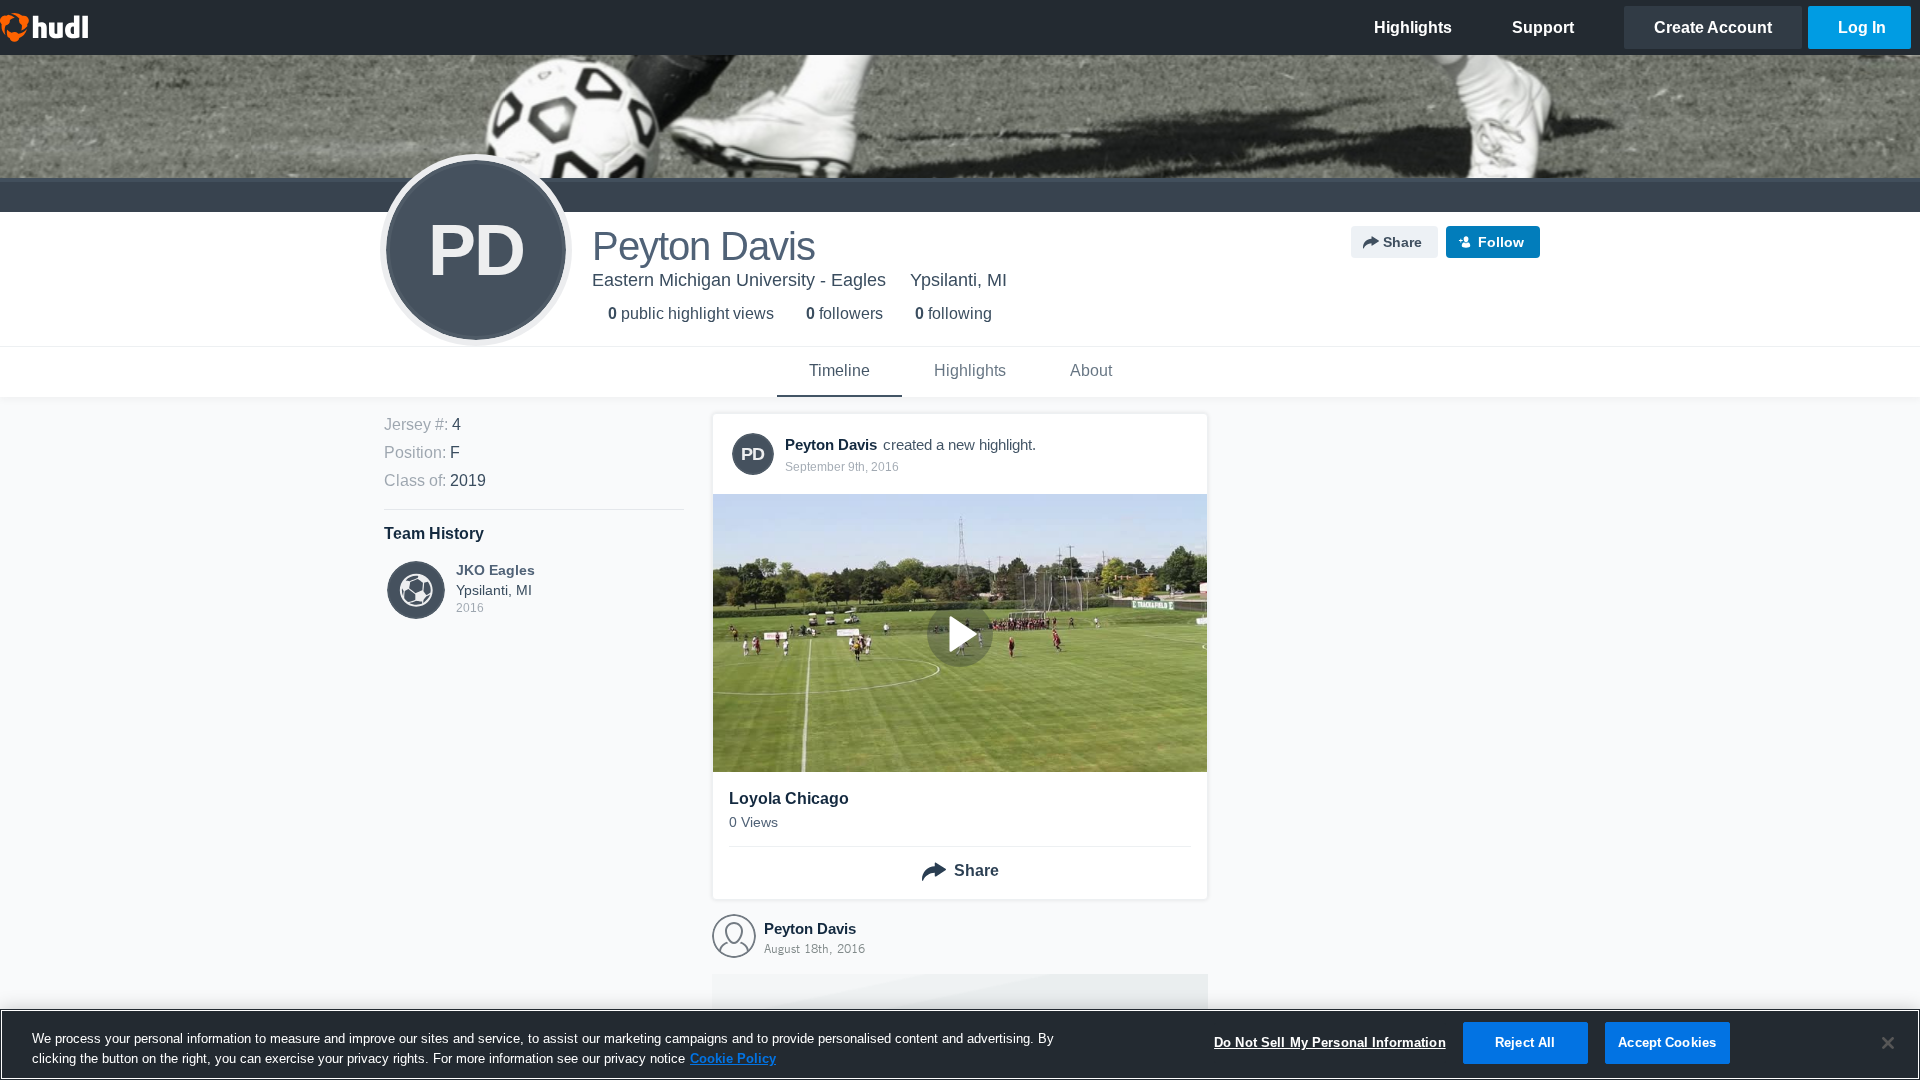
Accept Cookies (1667, 1042)
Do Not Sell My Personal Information (1330, 1042)
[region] (960, 1044)
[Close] (1888, 1043)
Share (1402, 242)
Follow (1501, 242)
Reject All (1525, 1042)
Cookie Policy (733, 1058)
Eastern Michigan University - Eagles (739, 280)
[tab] (839, 372)
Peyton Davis (810, 928)
